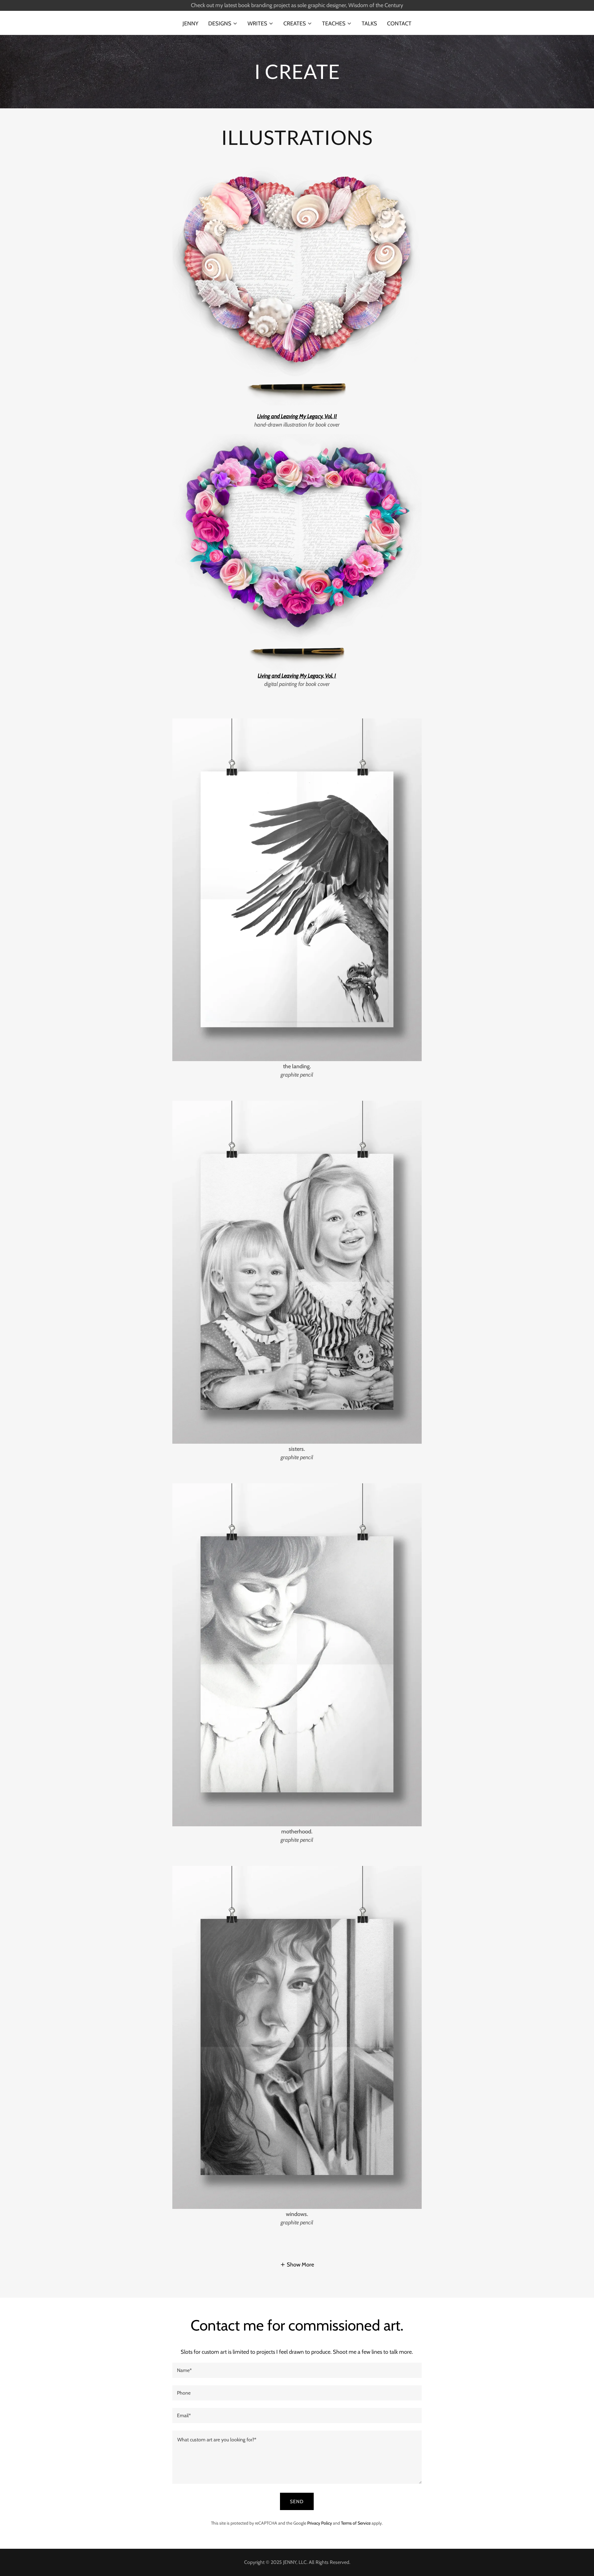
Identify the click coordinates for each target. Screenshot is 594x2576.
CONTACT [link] (399, 24)
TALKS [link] (369, 24)
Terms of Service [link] (356, 2523)
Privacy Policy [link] (320, 2523)
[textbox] (297, 2370)
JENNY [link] (190, 24)
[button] (223, 24)
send (297, 2502)
